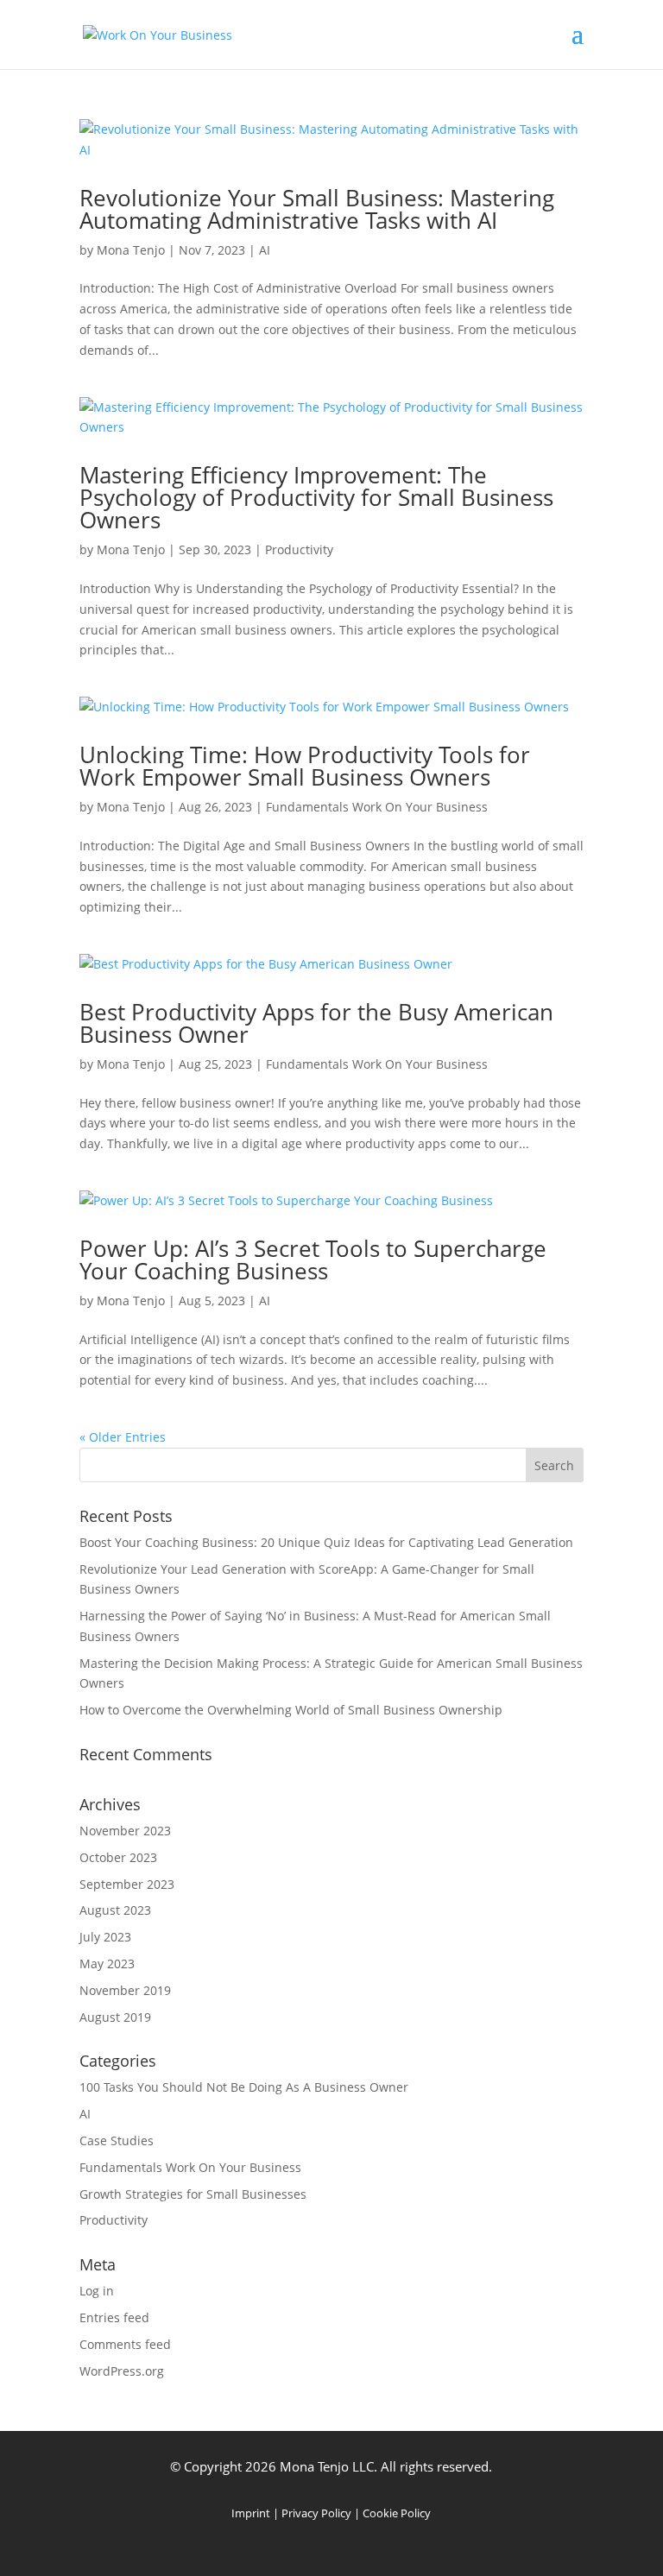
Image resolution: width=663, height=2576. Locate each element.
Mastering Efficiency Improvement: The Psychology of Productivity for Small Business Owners (316, 497)
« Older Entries (123, 1437)
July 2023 (105, 1937)
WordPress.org (122, 2371)
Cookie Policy (397, 2513)
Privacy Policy (316, 2513)
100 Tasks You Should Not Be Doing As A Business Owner (244, 2087)
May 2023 (107, 1964)
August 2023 (115, 1910)
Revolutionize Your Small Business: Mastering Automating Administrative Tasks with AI (317, 209)
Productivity (299, 549)
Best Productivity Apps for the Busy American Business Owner (316, 1023)
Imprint (251, 2513)
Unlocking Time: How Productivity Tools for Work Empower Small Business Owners (305, 766)
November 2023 (125, 1831)
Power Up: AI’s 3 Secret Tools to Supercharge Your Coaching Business (313, 1260)
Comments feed (125, 2344)
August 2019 (115, 2017)
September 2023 (127, 1884)
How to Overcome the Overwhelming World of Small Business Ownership (291, 1710)
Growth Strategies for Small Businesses (193, 2194)
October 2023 (118, 1857)
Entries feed (114, 2317)
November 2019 (125, 1990)
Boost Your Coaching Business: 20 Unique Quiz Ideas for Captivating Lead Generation (326, 1542)
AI (265, 250)
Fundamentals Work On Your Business (377, 807)
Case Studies (117, 2140)
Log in (97, 2291)
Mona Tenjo (131, 250)
